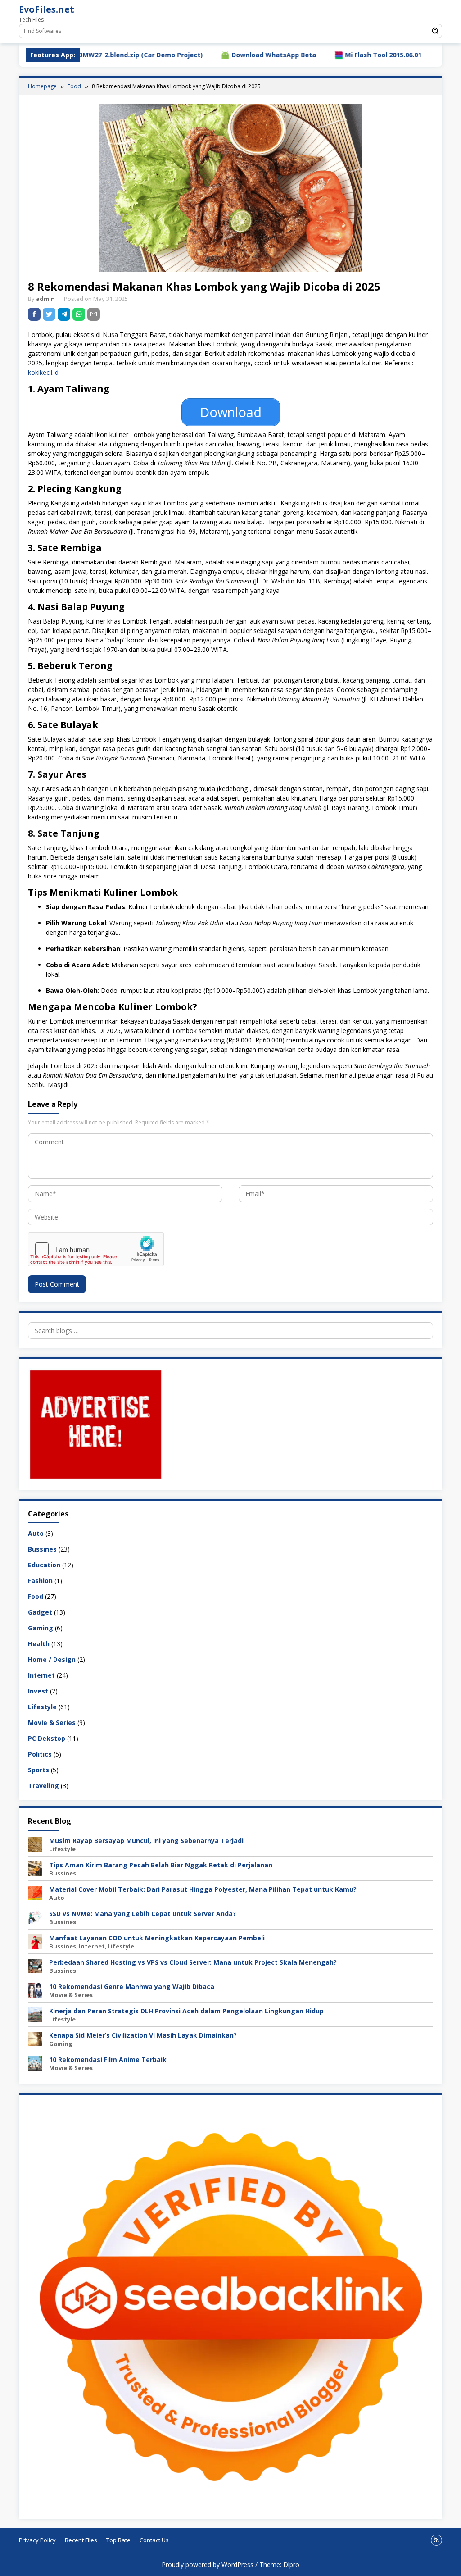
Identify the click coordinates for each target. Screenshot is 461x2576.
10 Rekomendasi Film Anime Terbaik (108, 2059)
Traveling (43, 1786)
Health (39, 1644)
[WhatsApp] (79, 314)
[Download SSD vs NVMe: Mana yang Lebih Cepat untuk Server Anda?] (35, 1916)
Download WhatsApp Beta (195, 55)
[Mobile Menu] (435, 11)
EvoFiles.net (47, 9)
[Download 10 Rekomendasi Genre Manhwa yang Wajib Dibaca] (35, 1989)
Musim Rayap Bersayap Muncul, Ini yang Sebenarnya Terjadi (146, 1841)
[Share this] (34, 314)
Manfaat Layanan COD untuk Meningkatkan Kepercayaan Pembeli (157, 1938)
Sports (38, 1770)
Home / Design (52, 1659)
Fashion (40, 1581)
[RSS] (436, 2540)
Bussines (42, 1549)
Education (44, 1565)
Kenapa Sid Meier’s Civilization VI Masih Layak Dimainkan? (143, 2035)
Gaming (41, 1628)
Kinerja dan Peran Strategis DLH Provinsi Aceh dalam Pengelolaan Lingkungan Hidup (186, 2011)
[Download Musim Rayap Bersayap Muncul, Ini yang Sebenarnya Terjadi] (35, 1843)
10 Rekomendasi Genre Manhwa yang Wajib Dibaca (132, 1987)
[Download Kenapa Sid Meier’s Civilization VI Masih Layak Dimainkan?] (35, 2038)
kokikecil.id (43, 372)
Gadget (40, 1612)
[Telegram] (64, 314)
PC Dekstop (47, 1738)
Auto (36, 1533)
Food (36, 1596)
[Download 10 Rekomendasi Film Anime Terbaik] (35, 2062)
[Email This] (94, 314)
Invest (38, 1691)
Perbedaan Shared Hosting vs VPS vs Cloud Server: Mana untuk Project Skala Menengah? (193, 1962)
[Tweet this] (49, 314)
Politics (40, 1754)
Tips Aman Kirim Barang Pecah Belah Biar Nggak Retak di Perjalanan (161, 1865)
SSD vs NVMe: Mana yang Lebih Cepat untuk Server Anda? (142, 1914)
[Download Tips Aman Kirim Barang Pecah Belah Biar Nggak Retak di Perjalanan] (35, 1868)
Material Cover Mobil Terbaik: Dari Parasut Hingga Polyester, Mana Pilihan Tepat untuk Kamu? (203, 1889)
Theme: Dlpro (279, 2565)
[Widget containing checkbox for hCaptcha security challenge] (96, 1249)
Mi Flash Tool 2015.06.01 (305, 55)
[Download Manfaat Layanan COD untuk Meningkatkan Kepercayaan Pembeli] (35, 1941)
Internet (41, 1675)
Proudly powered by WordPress (208, 2565)
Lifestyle (42, 1707)
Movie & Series (52, 1723)
